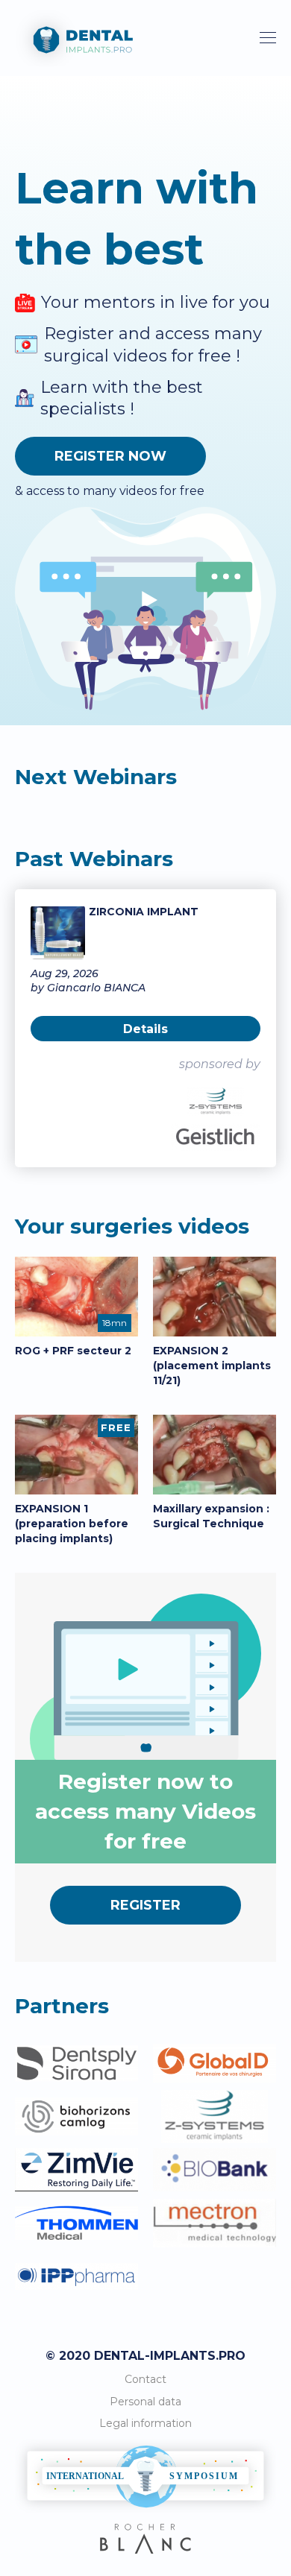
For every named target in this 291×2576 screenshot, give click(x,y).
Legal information (145, 2423)
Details (145, 1029)
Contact (145, 2379)
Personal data (145, 2402)
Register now (110, 456)
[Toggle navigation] (268, 38)
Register (145, 1905)
